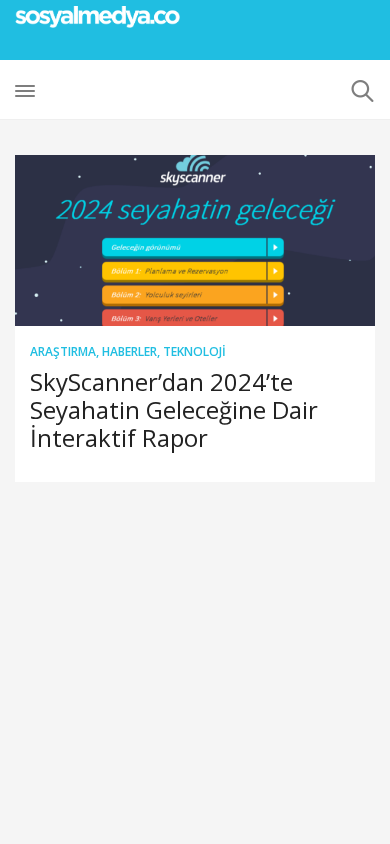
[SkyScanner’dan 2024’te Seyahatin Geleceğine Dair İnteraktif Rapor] (195, 240)
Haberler (129, 351)
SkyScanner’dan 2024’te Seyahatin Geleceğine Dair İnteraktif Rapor (174, 409)
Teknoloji (194, 351)
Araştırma (63, 351)
